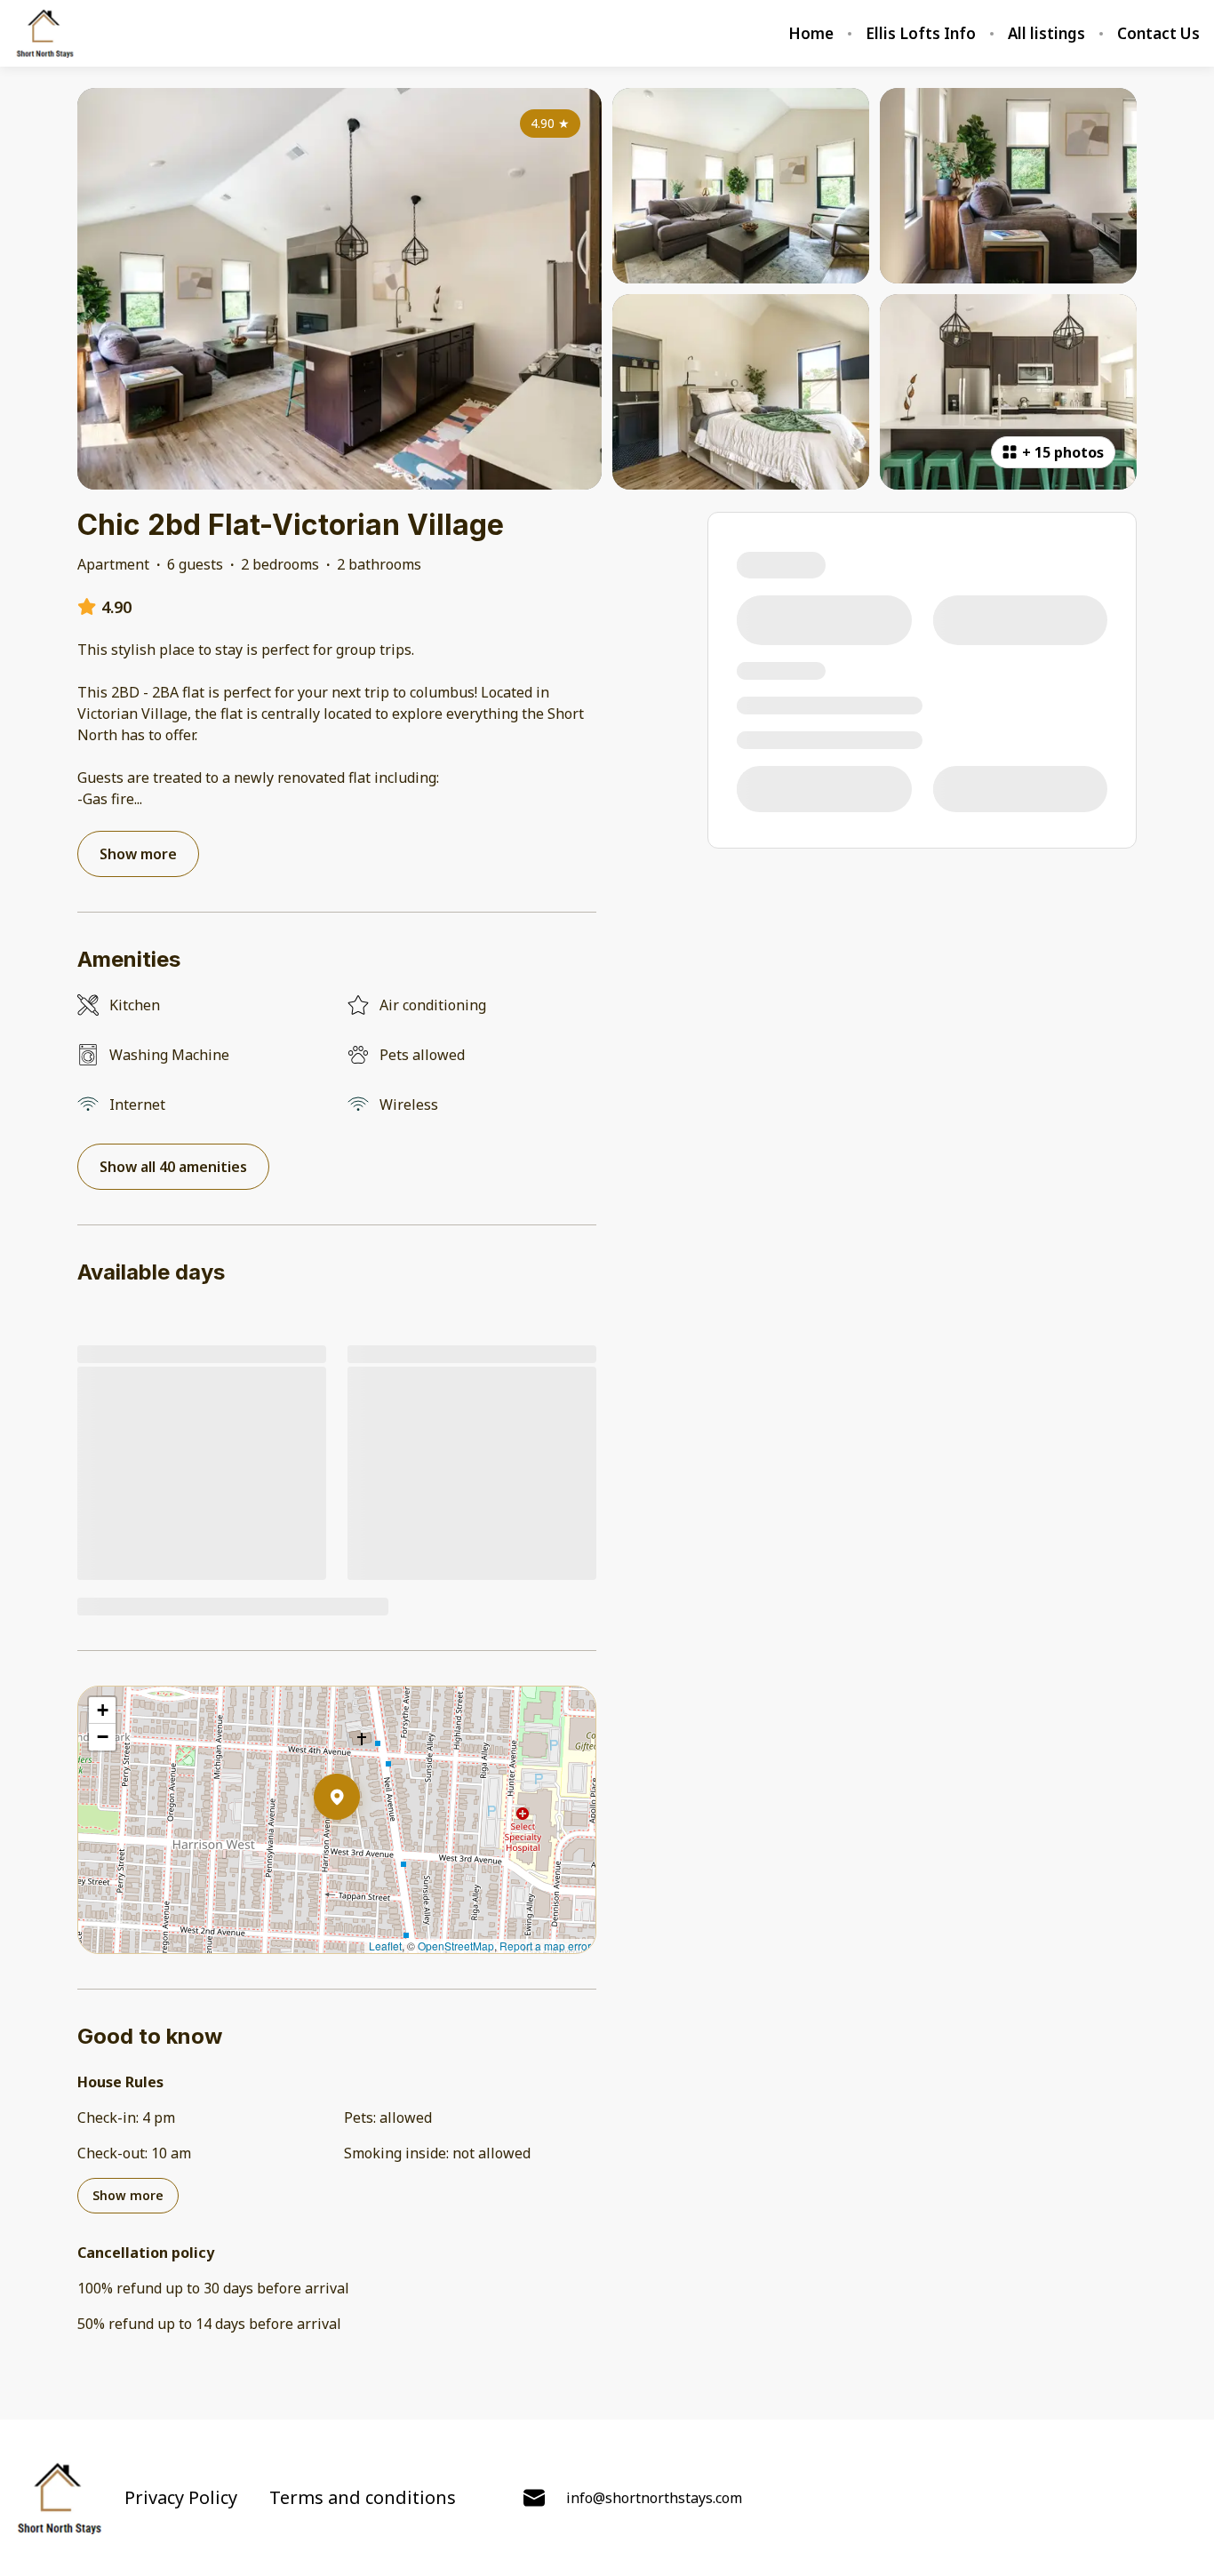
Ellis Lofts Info (921, 34)
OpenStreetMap (456, 1946)
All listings (1046, 34)
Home (811, 34)
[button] (360, 1843)
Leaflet (385, 1946)
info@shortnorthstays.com (654, 2498)
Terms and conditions (363, 2498)
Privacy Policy (181, 2498)
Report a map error (545, 1946)
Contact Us (1158, 34)
